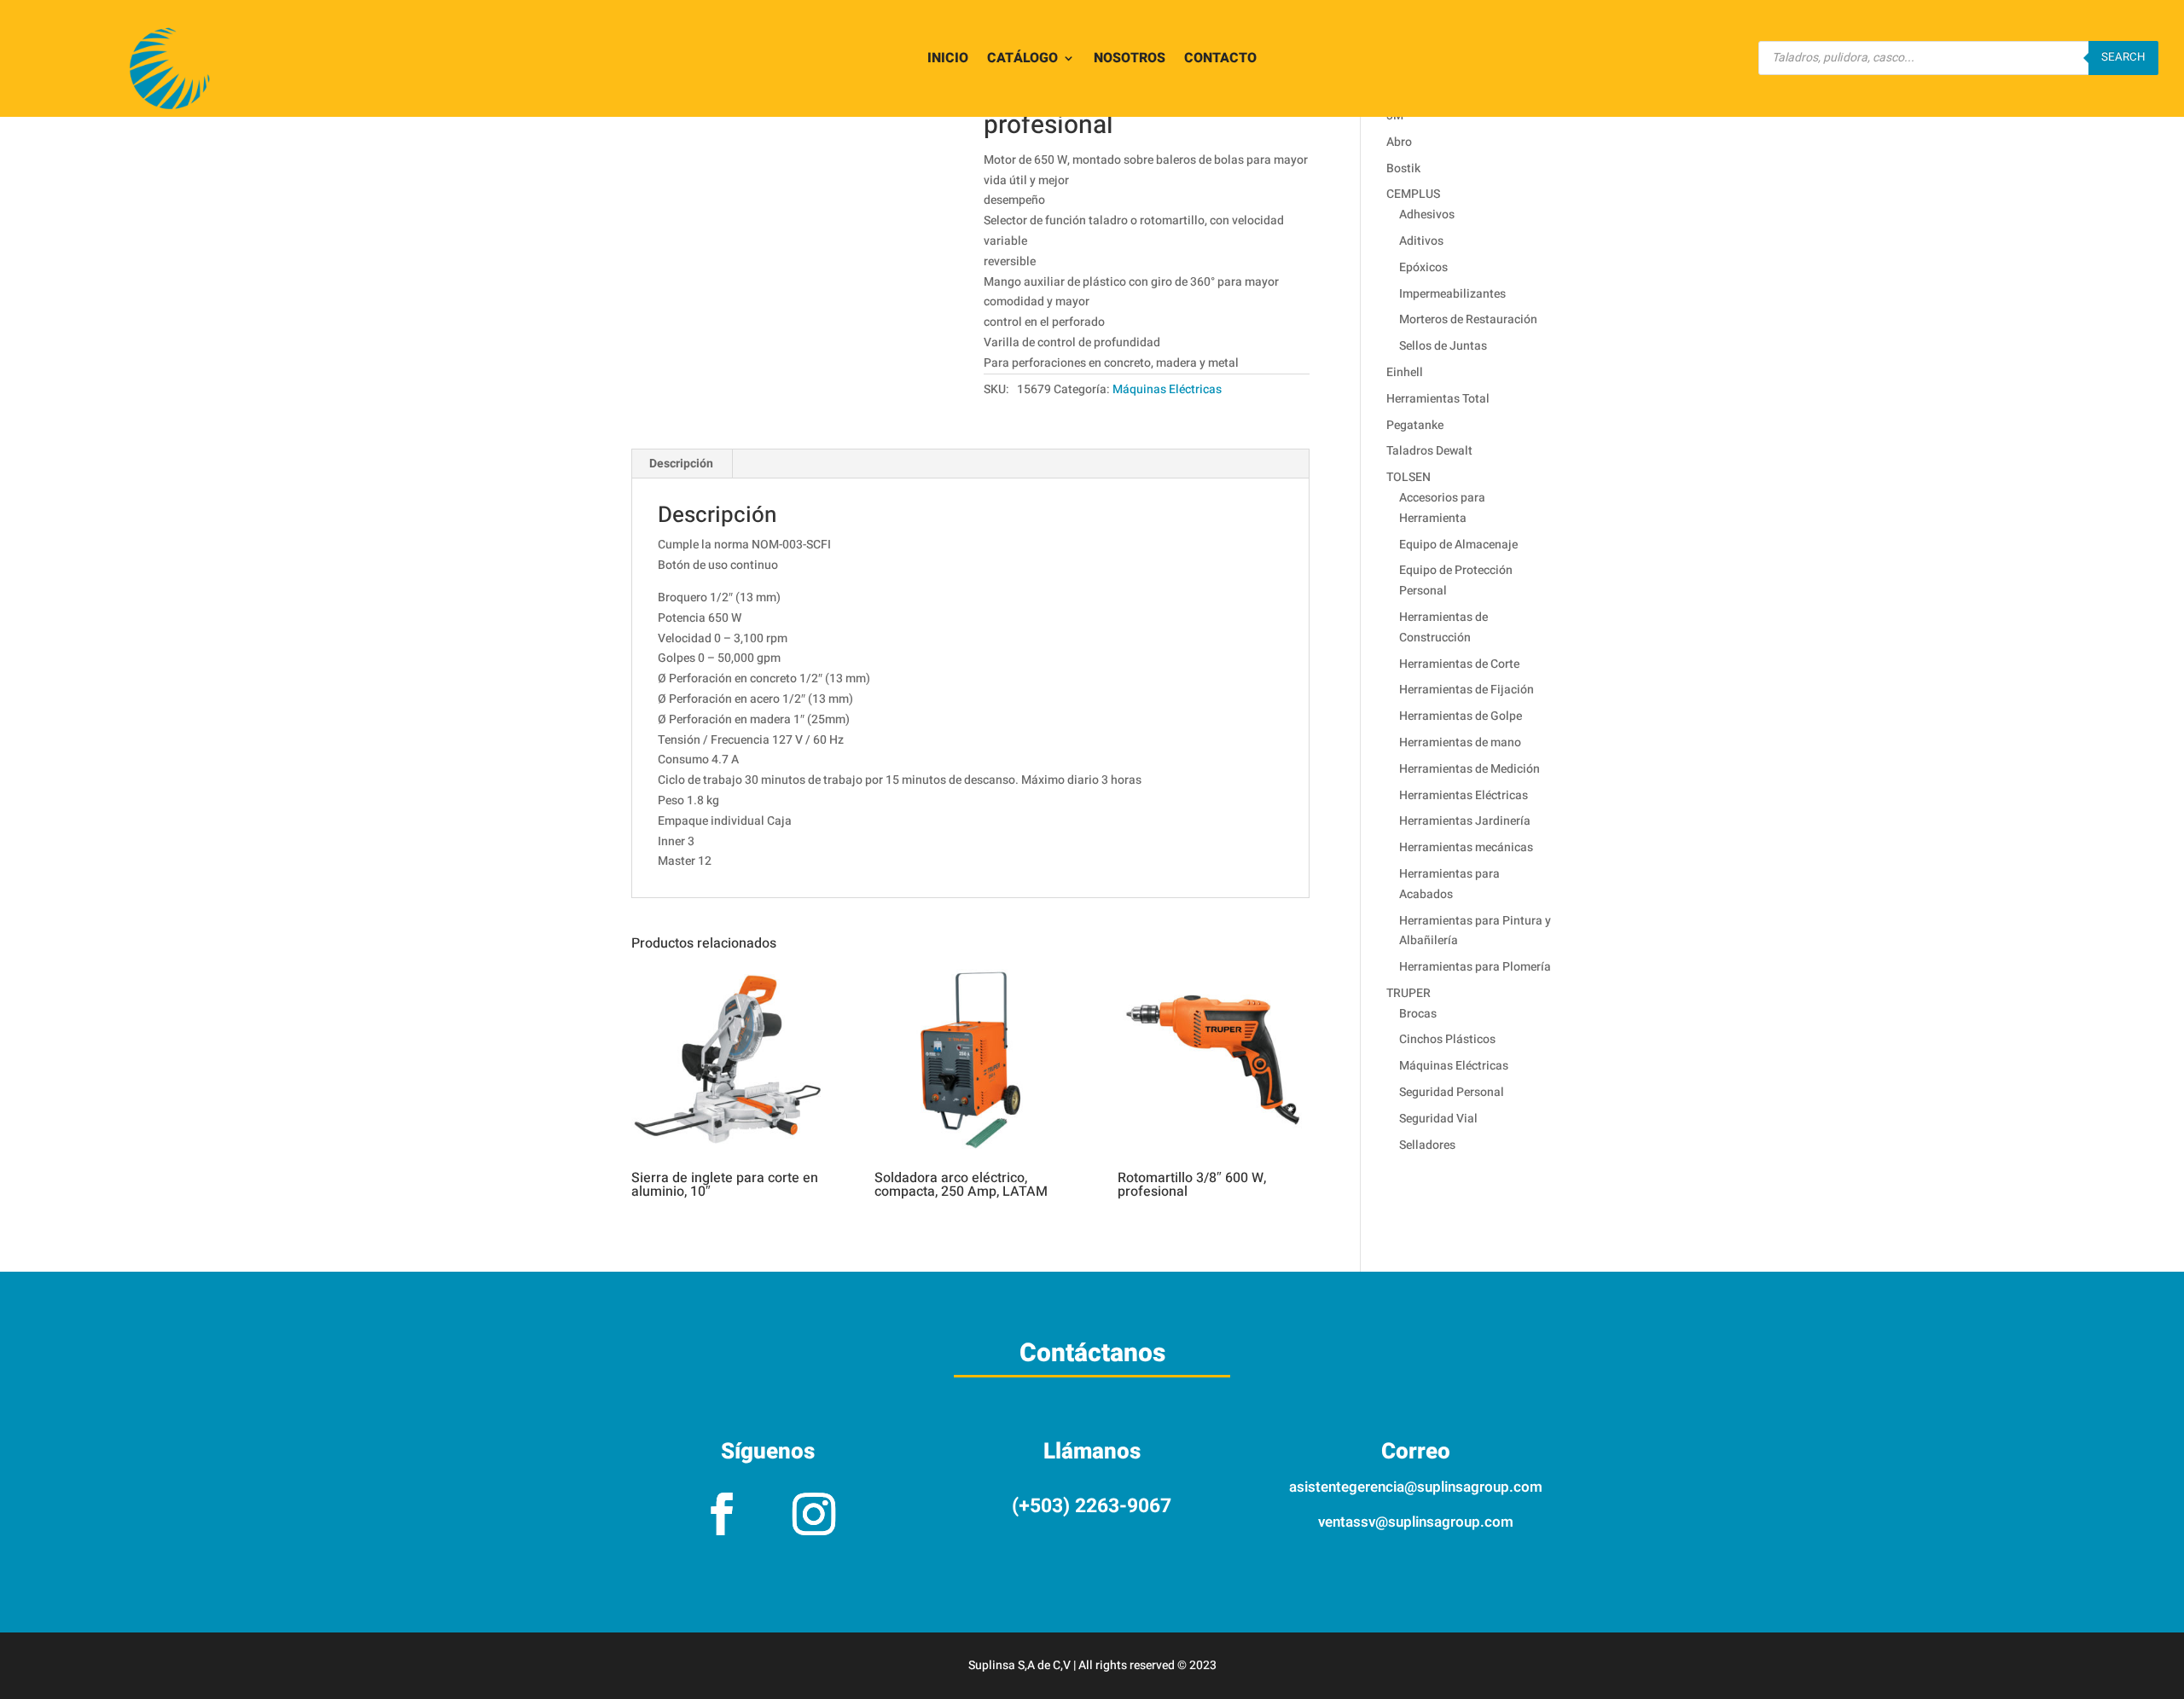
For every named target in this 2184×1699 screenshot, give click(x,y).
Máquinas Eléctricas (1167, 389)
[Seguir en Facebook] (722, 1514)
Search (2123, 57)
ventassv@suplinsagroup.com (1416, 1522)
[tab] (682, 464)
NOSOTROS (1130, 60)
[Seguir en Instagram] (814, 1514)
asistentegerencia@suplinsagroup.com (1416, 1487)
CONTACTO (1220, 60)
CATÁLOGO (1022, 60)
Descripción (681, 464)
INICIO (948, 60)
